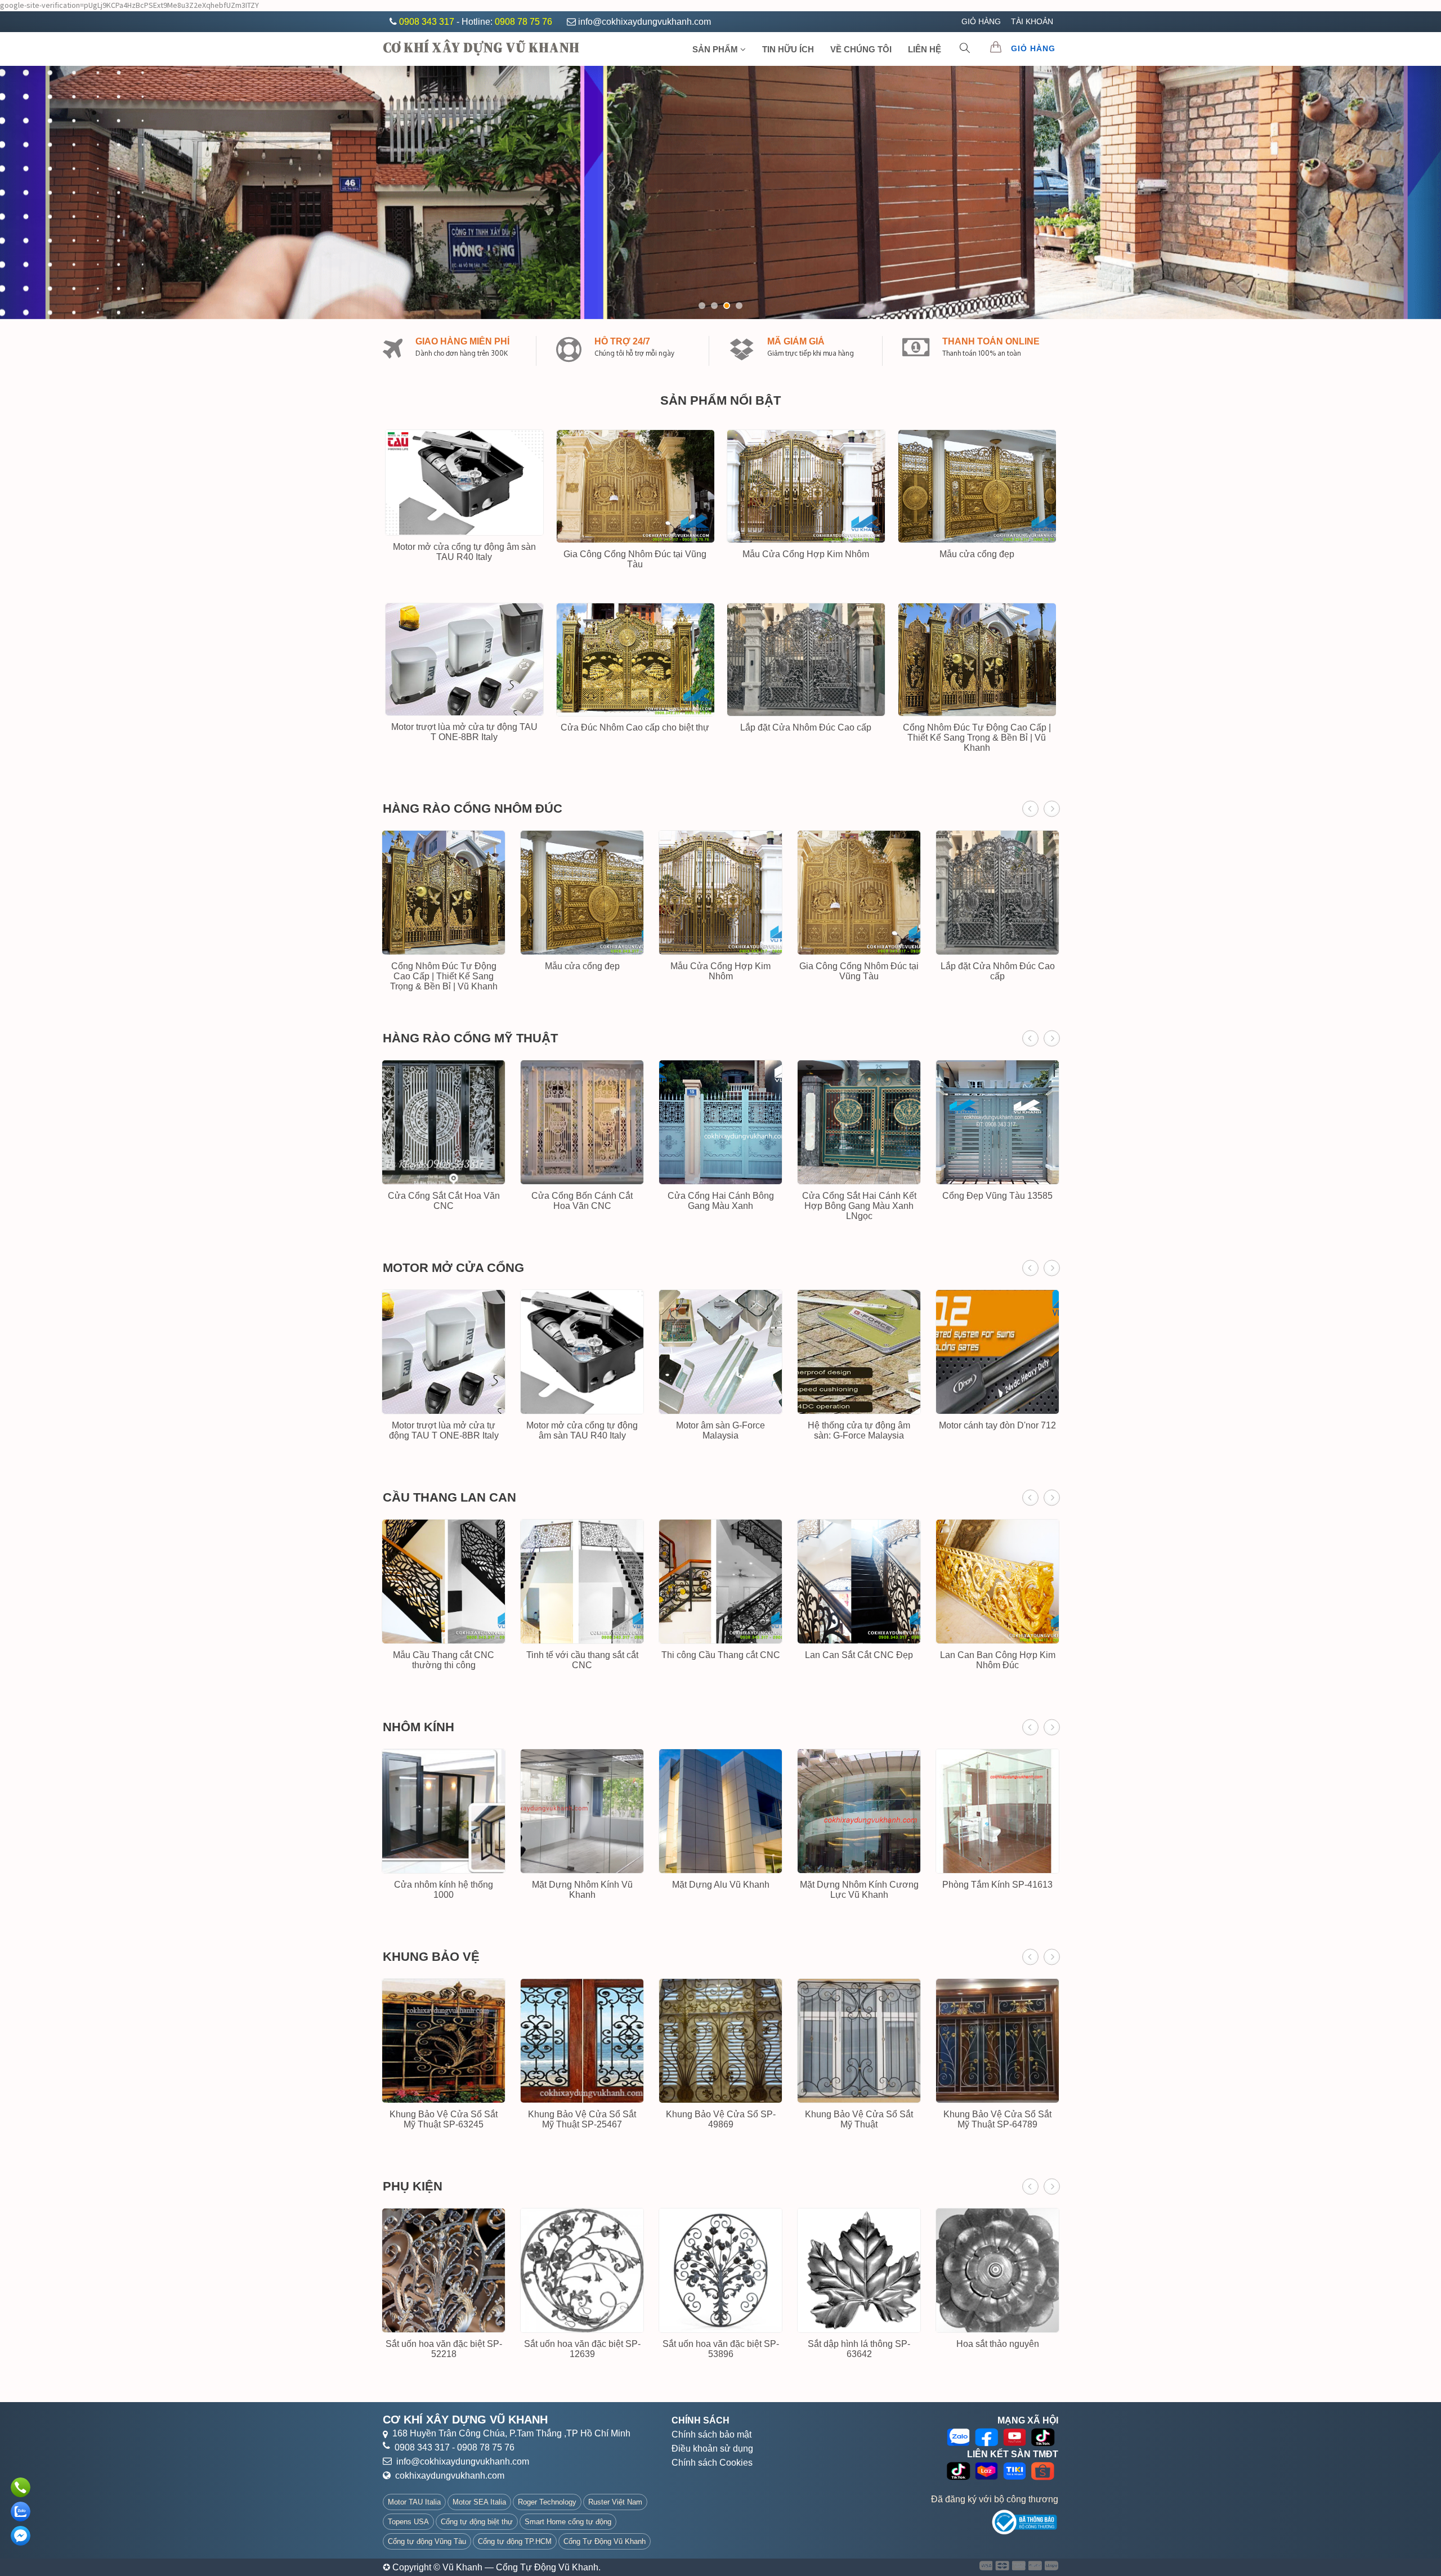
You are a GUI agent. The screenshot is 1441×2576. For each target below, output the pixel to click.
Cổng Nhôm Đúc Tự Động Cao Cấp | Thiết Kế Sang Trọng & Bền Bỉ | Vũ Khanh (977, 738)
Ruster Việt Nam (615, 2502)
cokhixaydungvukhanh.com (450, 2476)
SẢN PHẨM (716, 49)
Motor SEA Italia (479, 2502)
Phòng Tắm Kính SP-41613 (997, 1885)
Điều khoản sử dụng (712, 2449)
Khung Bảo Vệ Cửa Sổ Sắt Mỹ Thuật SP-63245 (444, 2119)
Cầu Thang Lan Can (449, 1497)
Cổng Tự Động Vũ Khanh (605, 2541)
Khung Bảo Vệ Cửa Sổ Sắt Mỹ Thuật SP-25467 (582, 2119)
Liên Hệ (925, 49)
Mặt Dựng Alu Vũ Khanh (721, 1885)
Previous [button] (1030, 809)
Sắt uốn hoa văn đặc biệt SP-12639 (582, 2349)
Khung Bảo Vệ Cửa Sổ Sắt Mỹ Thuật (859, 2119)
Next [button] (1052, 809)
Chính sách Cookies (712, 2463)
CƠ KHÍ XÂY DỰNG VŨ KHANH (481, 47)
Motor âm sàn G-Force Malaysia (720, 1430)
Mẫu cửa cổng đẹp (977, 554)
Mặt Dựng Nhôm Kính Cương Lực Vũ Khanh (859, 1890)
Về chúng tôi (861, 49)
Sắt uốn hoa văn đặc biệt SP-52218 (444, 2349)
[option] (444, 915)
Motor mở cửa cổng (453, 1268)
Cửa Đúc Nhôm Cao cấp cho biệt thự (635, 727)
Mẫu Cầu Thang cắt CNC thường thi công (444, 1660)
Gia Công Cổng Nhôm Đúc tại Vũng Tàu (635, 559)
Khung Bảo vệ (431, 1957)
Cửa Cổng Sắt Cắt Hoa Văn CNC (444, 1201)
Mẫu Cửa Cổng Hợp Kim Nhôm (806, 554)
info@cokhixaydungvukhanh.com (645, 22)
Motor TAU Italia (414, 2502)
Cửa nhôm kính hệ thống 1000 (444, 1890)
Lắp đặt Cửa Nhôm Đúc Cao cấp (806, 727)
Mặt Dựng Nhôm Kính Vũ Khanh (582, 1890)
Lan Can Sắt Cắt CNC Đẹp (859, 1655)
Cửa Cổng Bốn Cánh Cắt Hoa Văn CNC (582, 1201)
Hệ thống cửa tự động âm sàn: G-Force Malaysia (859, 1430)
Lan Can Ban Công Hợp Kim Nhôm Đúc (998, 1660)
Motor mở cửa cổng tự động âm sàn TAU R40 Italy (464, 552)
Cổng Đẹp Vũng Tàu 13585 (997, 1196)
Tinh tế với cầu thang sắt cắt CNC (582, 1660)
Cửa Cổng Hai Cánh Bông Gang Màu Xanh (721, 1201)
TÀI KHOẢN (1032, 21)
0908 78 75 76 (523, 22)
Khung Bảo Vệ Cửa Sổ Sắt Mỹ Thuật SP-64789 (997, 2119)
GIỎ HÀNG (981, 21)
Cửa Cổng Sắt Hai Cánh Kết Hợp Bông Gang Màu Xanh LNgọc (859, 1206)
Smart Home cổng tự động (568, 2522)
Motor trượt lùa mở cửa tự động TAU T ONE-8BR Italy (464, 732)
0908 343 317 (428, 22)
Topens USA (408, 2522)
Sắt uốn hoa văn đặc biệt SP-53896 (721, 2349)
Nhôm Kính (419, 1727)
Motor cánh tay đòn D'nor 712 (997, 1425)
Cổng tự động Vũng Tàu (427, 2541)
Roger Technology (547, 2502)
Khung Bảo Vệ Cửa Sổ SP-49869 (721, 2119)
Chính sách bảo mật (711, 2434)
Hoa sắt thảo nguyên (998, 2344)
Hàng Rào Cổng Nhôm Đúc (473, 808)
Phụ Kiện (413, 2186)
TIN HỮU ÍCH (788, 49)
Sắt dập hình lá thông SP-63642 (859, 2349)
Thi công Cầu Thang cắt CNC (721, 1655)
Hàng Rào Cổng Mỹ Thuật (470, 1038)
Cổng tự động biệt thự (477, 2522)
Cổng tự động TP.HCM (515, 2541)
